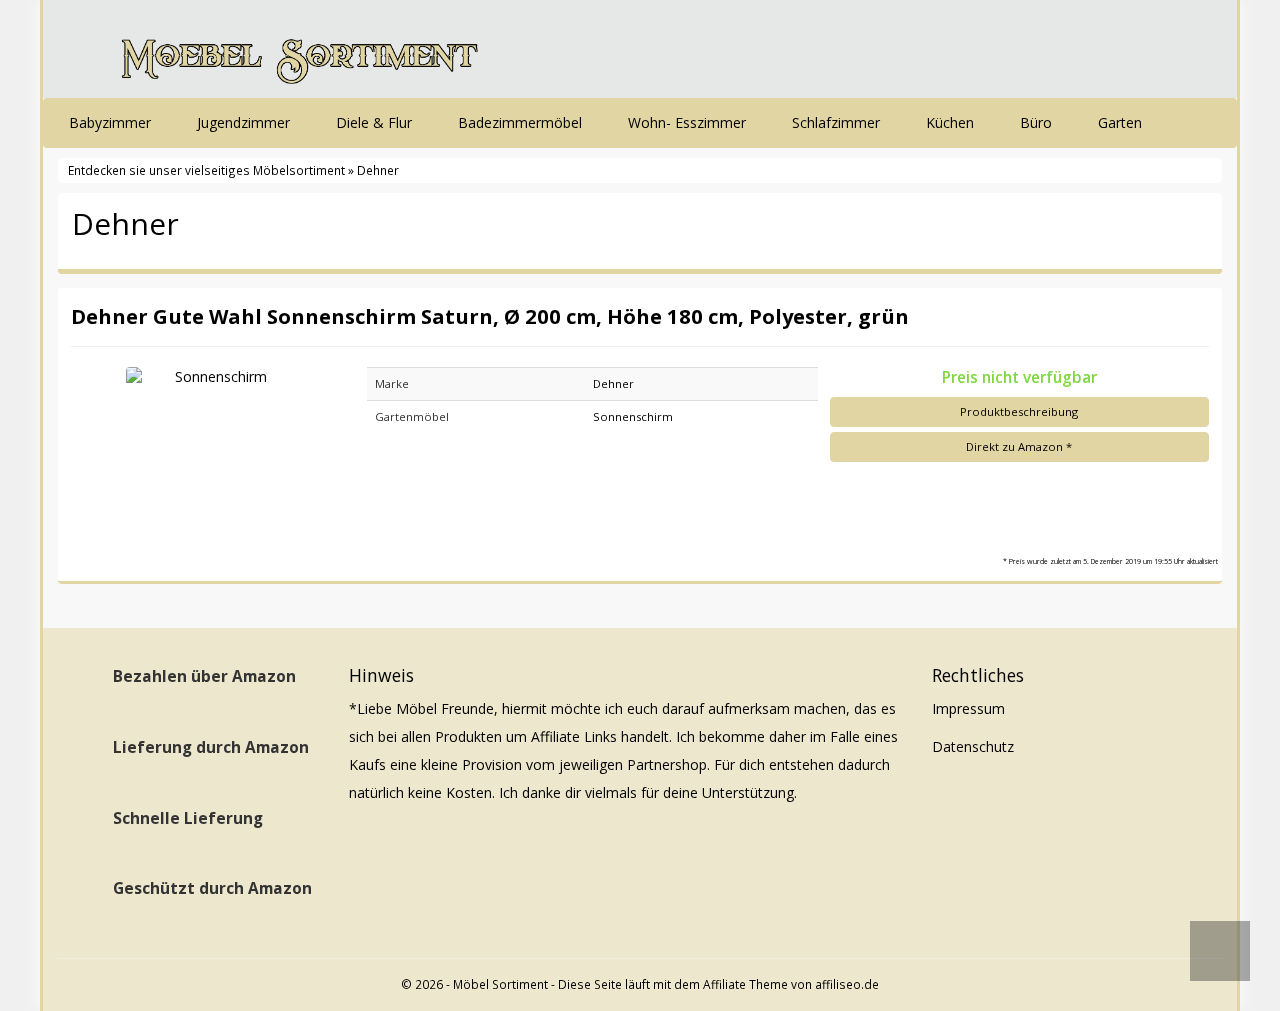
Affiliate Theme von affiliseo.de (791, 984)
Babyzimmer (112, 122)
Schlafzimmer (838, 122)
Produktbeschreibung (1019, 411)
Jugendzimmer (245, 122)
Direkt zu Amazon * (1019, 446)
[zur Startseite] (300, 54)
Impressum (968, 708)
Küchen (952, 122)
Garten (1122, 122)
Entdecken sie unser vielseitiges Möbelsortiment (208, 170)
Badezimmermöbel (522, 122)
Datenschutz (973, 746)
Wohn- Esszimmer (689, 122)
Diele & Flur (376, 122)
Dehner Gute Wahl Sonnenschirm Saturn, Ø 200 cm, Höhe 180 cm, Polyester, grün (490, 316)
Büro (1038, 122)
